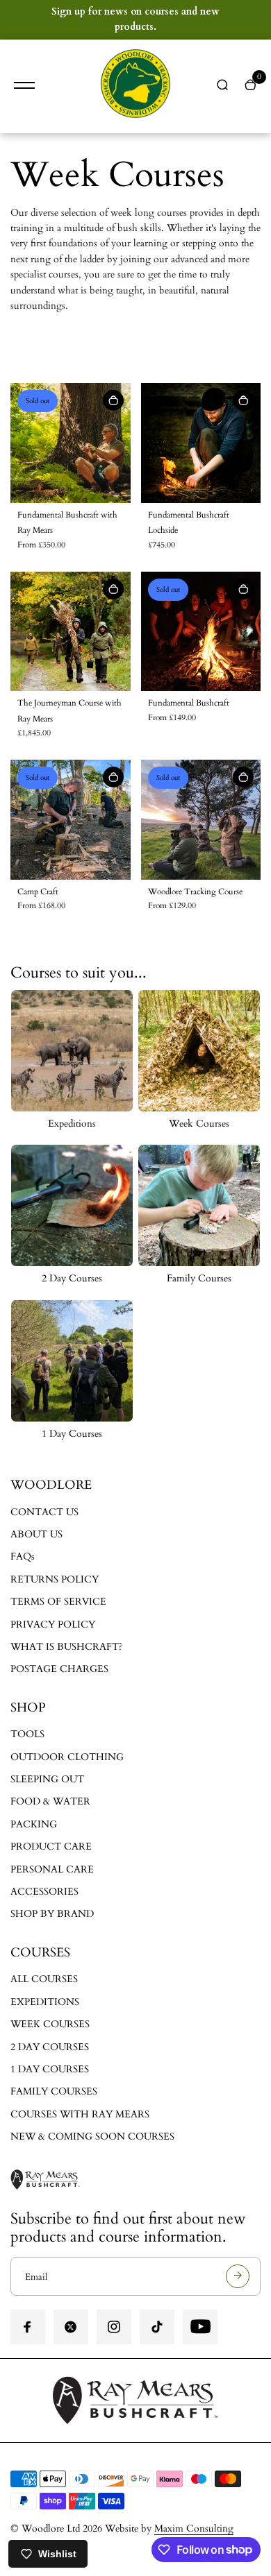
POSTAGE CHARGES (59, 1669)
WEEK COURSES (50, 2024)
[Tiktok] (157, 2327)
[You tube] (200, 2327)
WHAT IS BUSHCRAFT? (66, 1647)
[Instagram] (114, 2327)
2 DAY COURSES (50, 2047)
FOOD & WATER (50, 1801)
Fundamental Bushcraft (189, 703)
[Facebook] (28, 2327)
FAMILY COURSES (54, 2091)
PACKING (34, 1824)
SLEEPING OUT (47, 1779)
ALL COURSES (44, 1979)
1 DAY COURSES (50, 2069)
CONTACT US (44, 1512)
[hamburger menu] (24, 85)
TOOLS (27, 1734)
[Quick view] (113, 400)
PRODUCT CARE (51, 1846)
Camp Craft (38, 892)
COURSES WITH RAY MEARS (80, 2114)
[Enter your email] (238, 2276)
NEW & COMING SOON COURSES (92, 2136)
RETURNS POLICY (55, 1579)
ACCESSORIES (44, 1892)
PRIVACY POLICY (53, 1624)
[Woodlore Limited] (135, 86)
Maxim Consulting (194, 2528)
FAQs (23, 1556)
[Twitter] (71, 2327)
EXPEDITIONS (45, 2002)
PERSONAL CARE (52, 1869)
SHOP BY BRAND (52, 1914)
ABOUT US (36, 1534)
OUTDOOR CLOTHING (67, 1757)
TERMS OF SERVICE (58, 1602)
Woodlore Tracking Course (195, 892)
